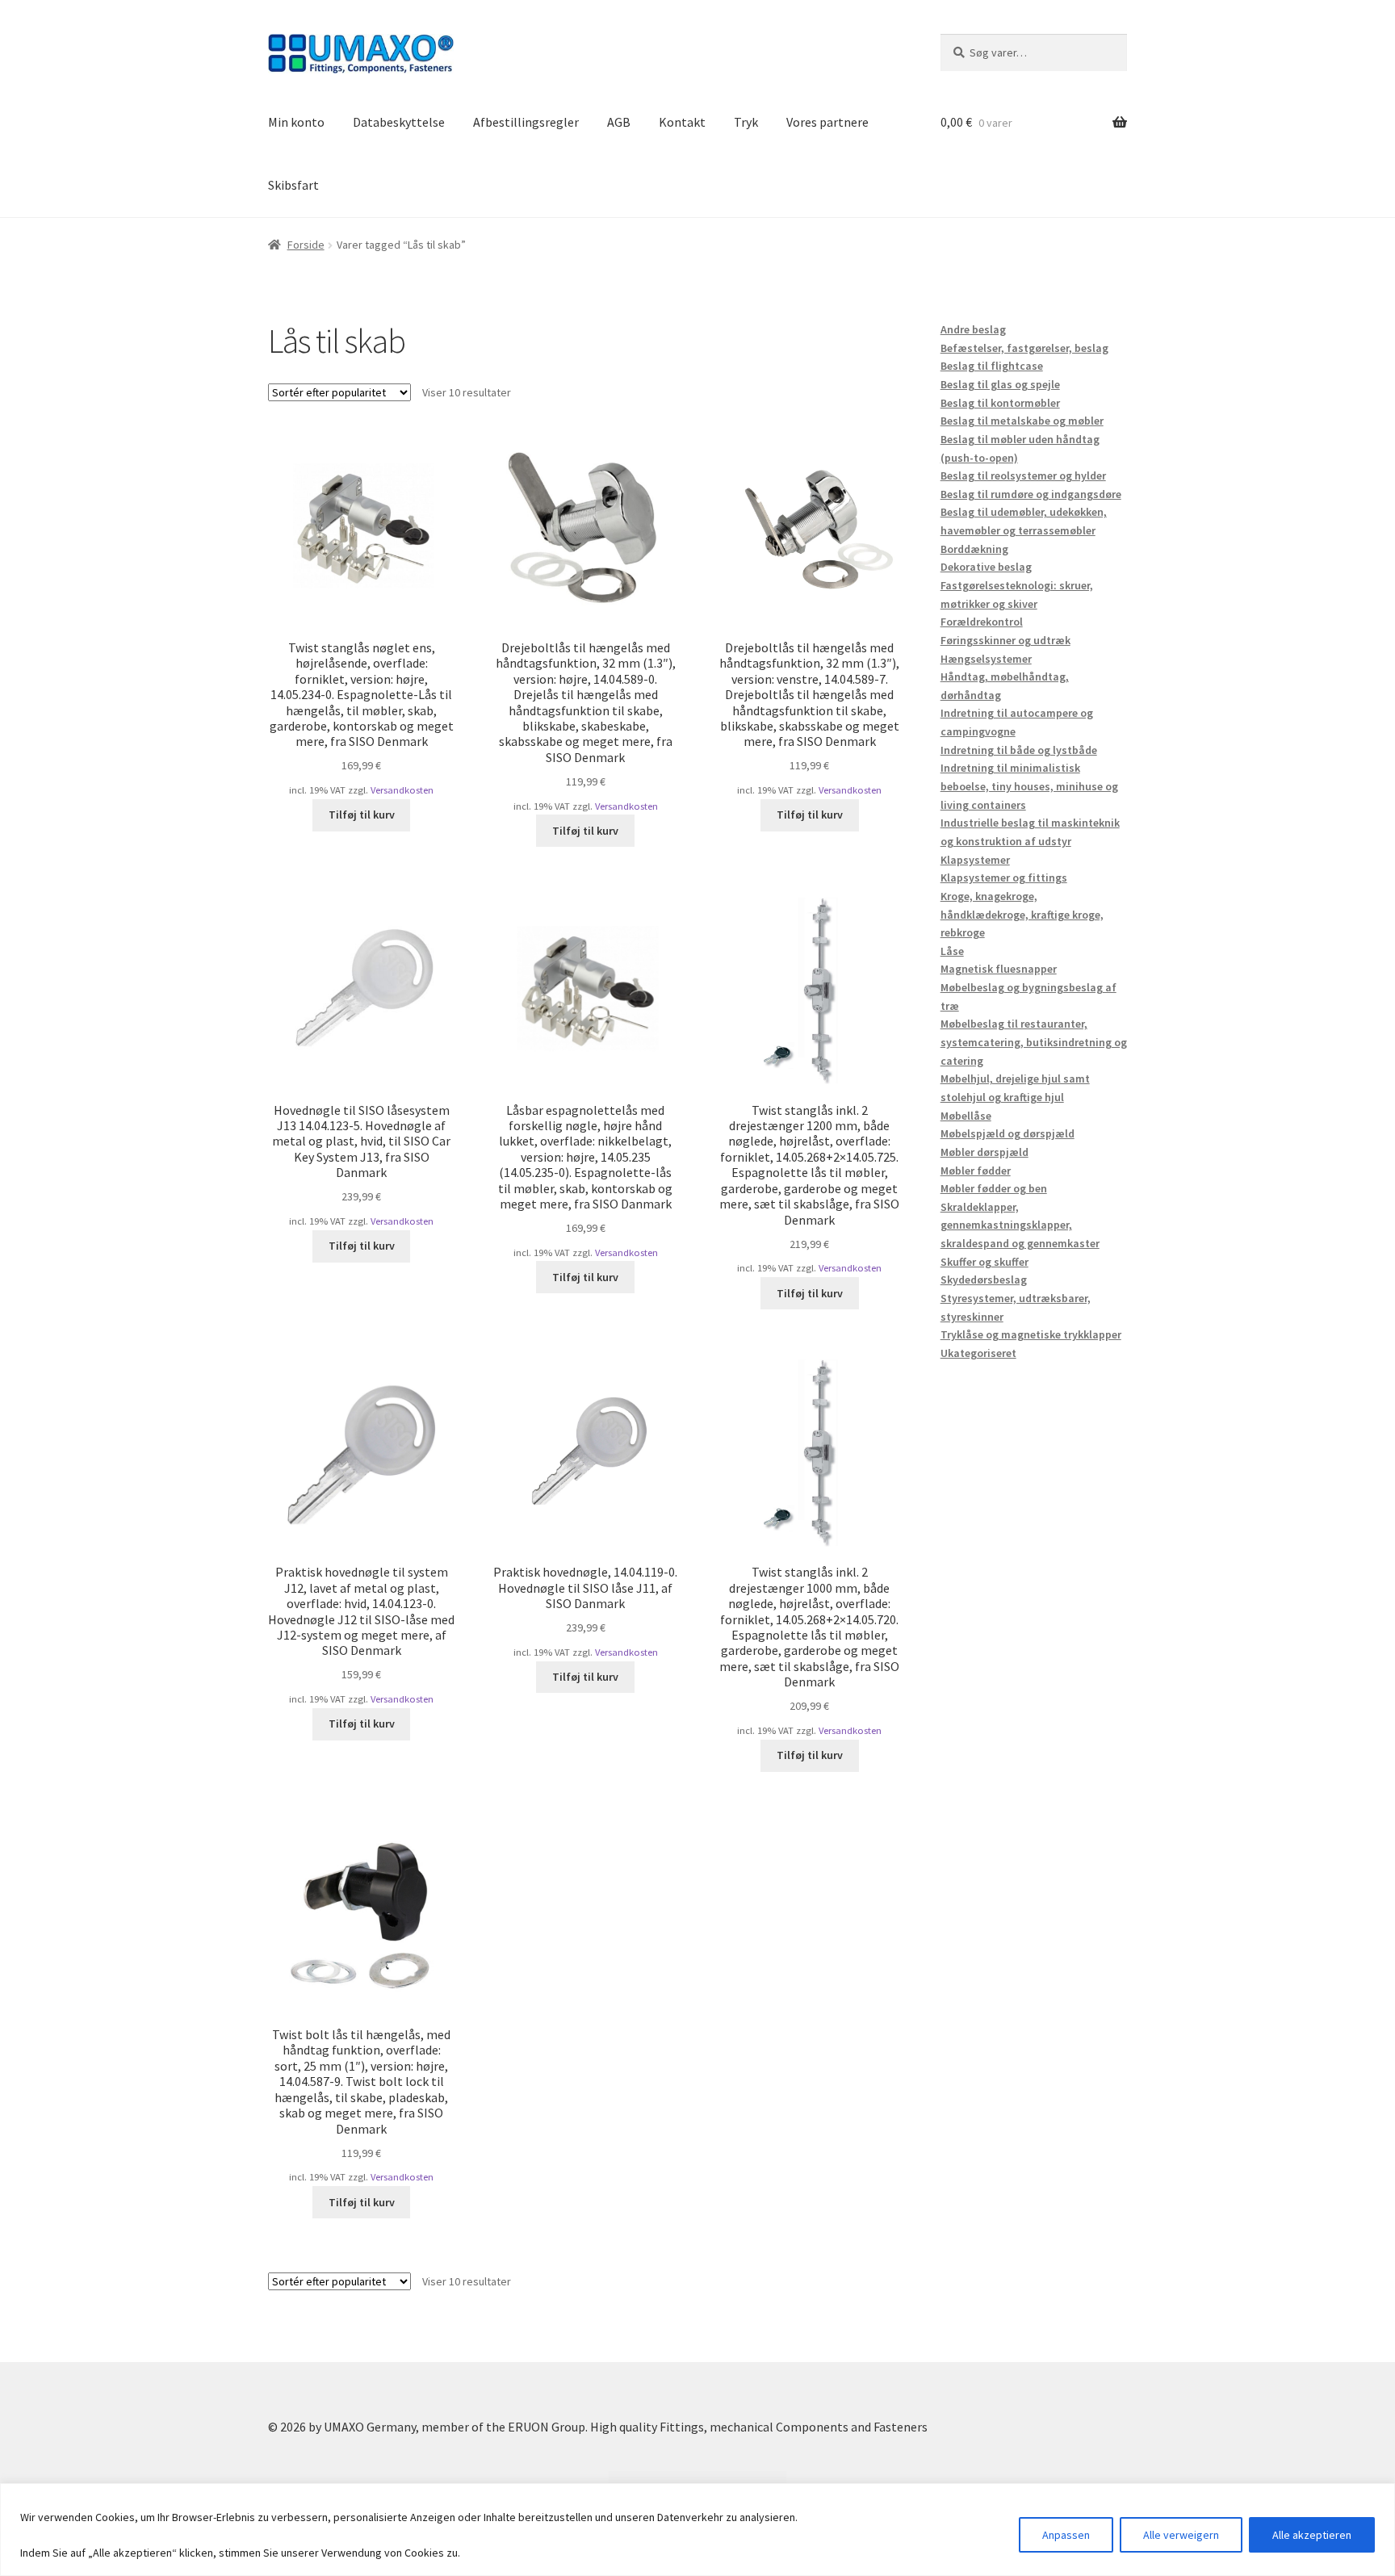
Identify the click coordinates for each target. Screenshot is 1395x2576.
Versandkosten (402, 790)
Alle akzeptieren (1312, 2535)
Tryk (746, 122)
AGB (619, 122)
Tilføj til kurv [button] (362, 815)
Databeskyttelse (399, 122)
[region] (697, 2530)
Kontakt (682, 122)
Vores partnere (827, 122)
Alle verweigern (1181, 2535)
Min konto (296, 122)
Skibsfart (293, 185)
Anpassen (1066, 2535)
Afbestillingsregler (526, 122)
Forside (306, 245)
